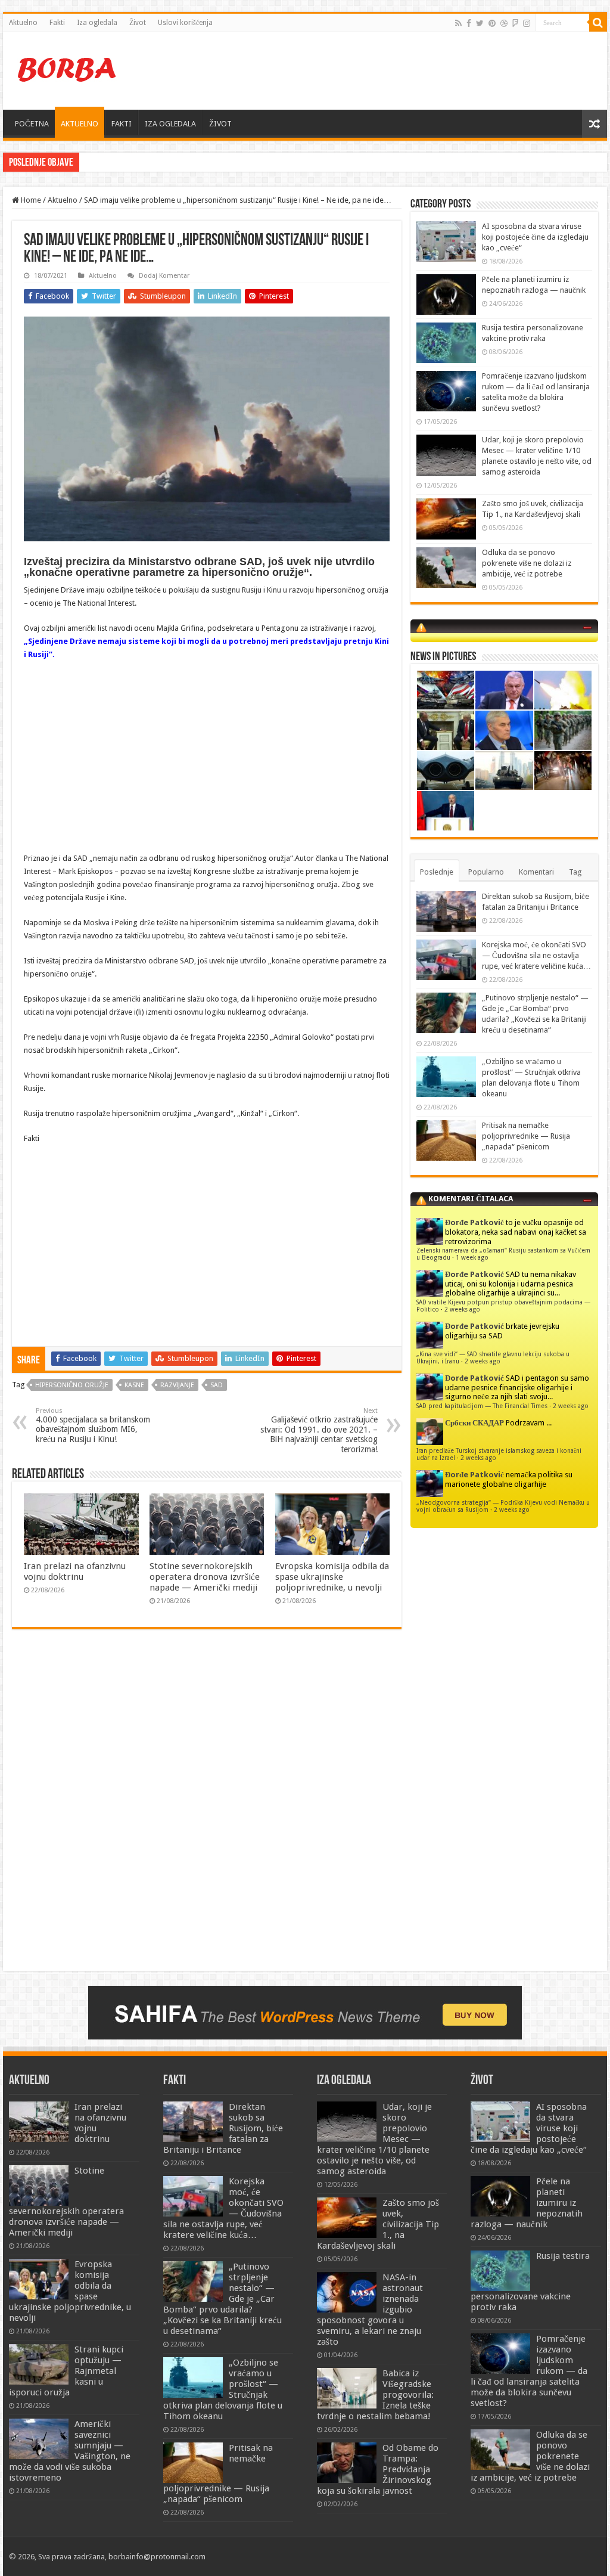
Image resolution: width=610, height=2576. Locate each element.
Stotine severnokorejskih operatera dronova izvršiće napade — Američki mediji (205, 1577)
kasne (134, 1385)
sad (217, 1385)
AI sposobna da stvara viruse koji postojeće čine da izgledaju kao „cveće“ (535, 237)
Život (138, 23)
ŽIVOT (220, 124)
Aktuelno (23, 23)
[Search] (598, 23)
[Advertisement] (381, 71)
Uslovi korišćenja (185, 23)
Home (30, 200)
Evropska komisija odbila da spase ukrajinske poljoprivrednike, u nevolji (332, 1577)
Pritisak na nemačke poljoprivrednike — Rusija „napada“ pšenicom (526, 1136)
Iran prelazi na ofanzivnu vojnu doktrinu (75, 1571)
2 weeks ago (462, 1309)
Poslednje (437, 872)
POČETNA (32, 124)
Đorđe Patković (474, 1222)
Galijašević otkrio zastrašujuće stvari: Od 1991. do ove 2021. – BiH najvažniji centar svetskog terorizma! (319, 1430)
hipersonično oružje (72, 1385)
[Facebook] (469, 23)
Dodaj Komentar (164, 276)
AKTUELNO (80, 124)
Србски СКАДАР (474, 1423)
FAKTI (122, 124)
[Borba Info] (69, 69)
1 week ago (472, 1257)
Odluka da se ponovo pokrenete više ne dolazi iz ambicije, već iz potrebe (527, 563)
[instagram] (527, 23)
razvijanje (177, 1385)
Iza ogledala (97, 23)
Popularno (486, 872)
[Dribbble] (504, 23)
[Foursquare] (515, 23)
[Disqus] (207, 1811)
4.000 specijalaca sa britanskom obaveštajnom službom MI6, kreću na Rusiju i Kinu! (93, 1425)
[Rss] (458, 23)
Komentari (536, 872)
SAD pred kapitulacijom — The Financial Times (482, 1406)
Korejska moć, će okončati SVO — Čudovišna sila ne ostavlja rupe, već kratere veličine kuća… (536, 955)
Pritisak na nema (111, 162)
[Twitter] (480, 23)
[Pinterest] (492, 23)
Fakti (57, 23)
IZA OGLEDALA (170, 124)
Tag (575, 872)
